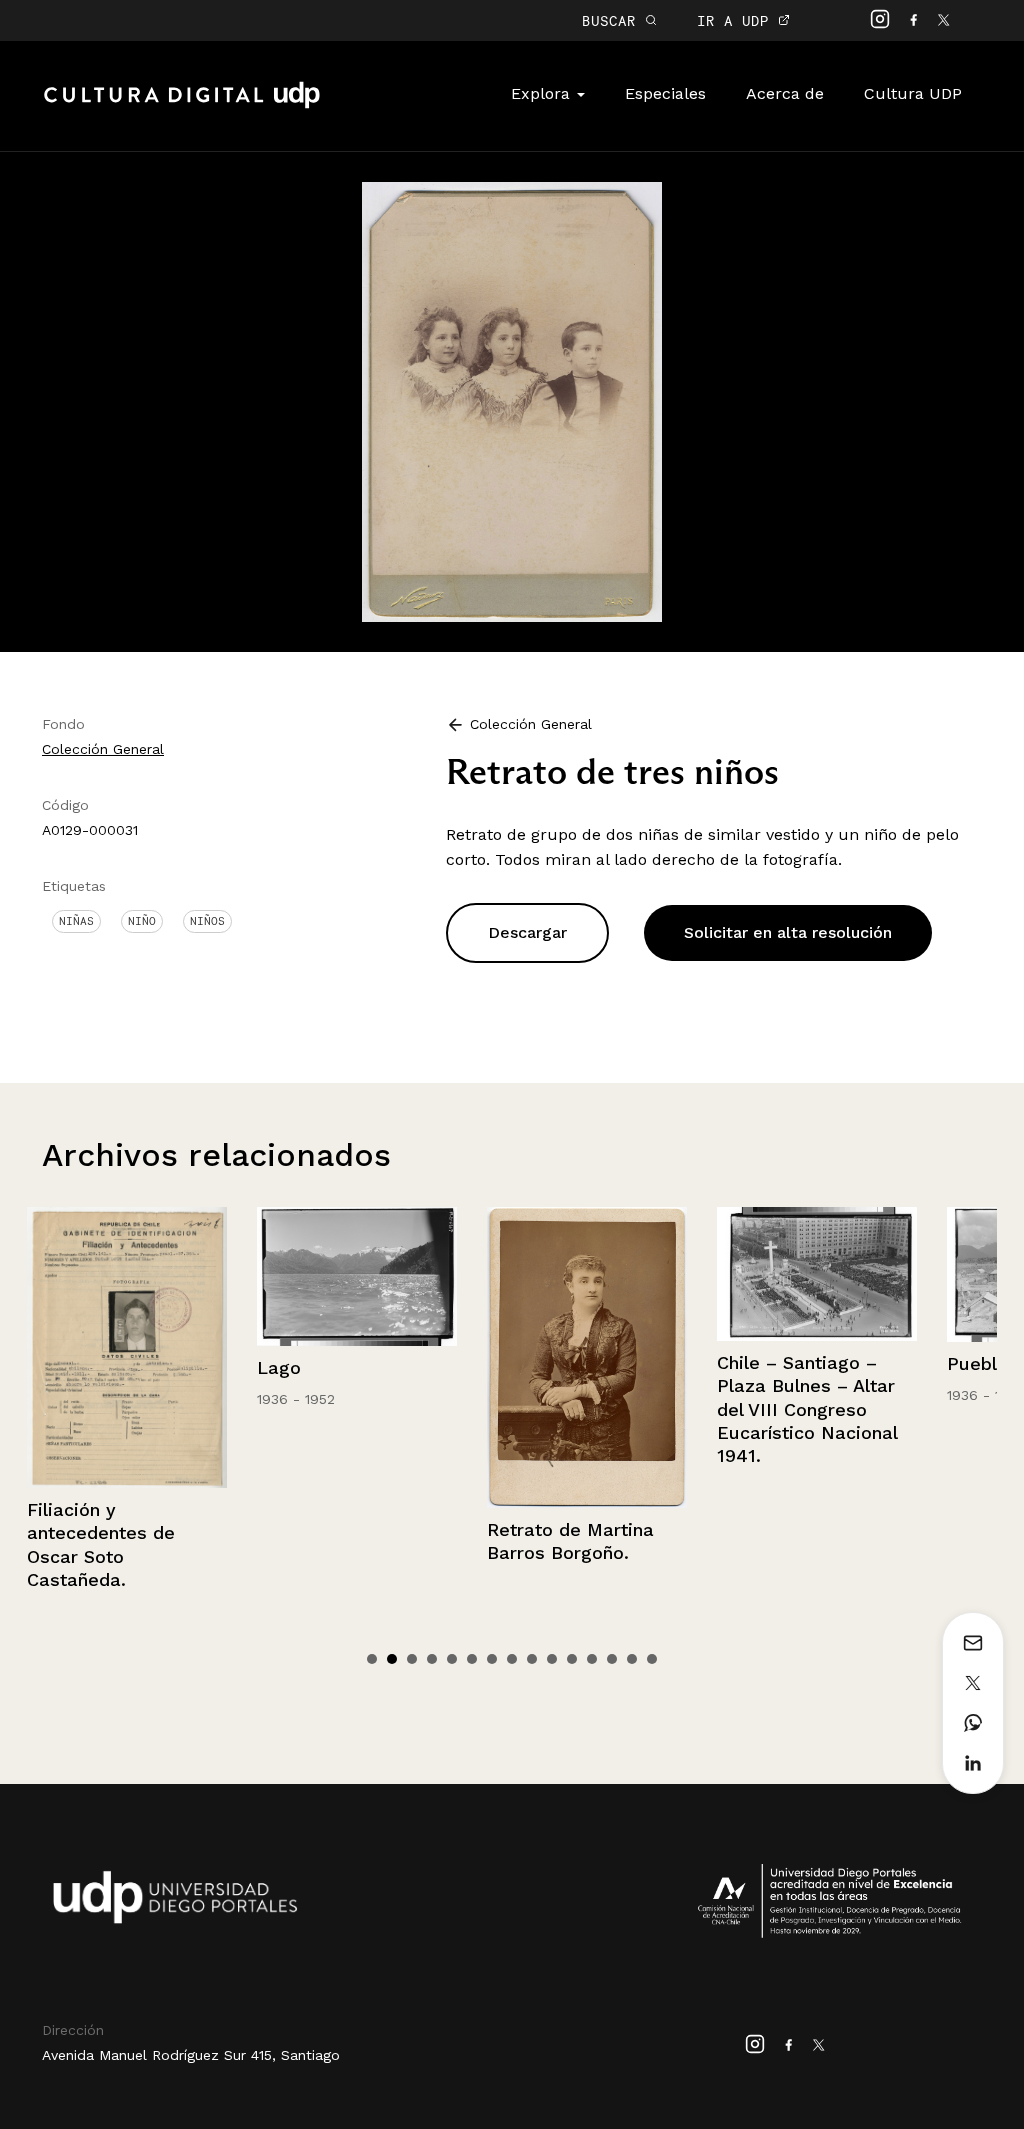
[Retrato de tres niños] (512, 400)
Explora (543, 93)
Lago (228, 1367)
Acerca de (785, 93)
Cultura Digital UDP (182, 106)
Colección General (103, 749)
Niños (207, 921)
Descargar (527, 932)
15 (652, 1659)
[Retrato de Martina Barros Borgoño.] (536, 1357)
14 (632, 1659)
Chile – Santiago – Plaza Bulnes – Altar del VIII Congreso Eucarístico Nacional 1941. (756, 1409)
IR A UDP (737, 20)
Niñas (76, 921)
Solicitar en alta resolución (788, 932)
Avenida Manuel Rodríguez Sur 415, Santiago (191, 2055)
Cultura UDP (913, 93)
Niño (142, 921)
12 (592, 1659)
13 (612, 1659)
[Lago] (306, 1276)
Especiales (665, 93)
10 (552, 1659)
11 (572, 1659)
